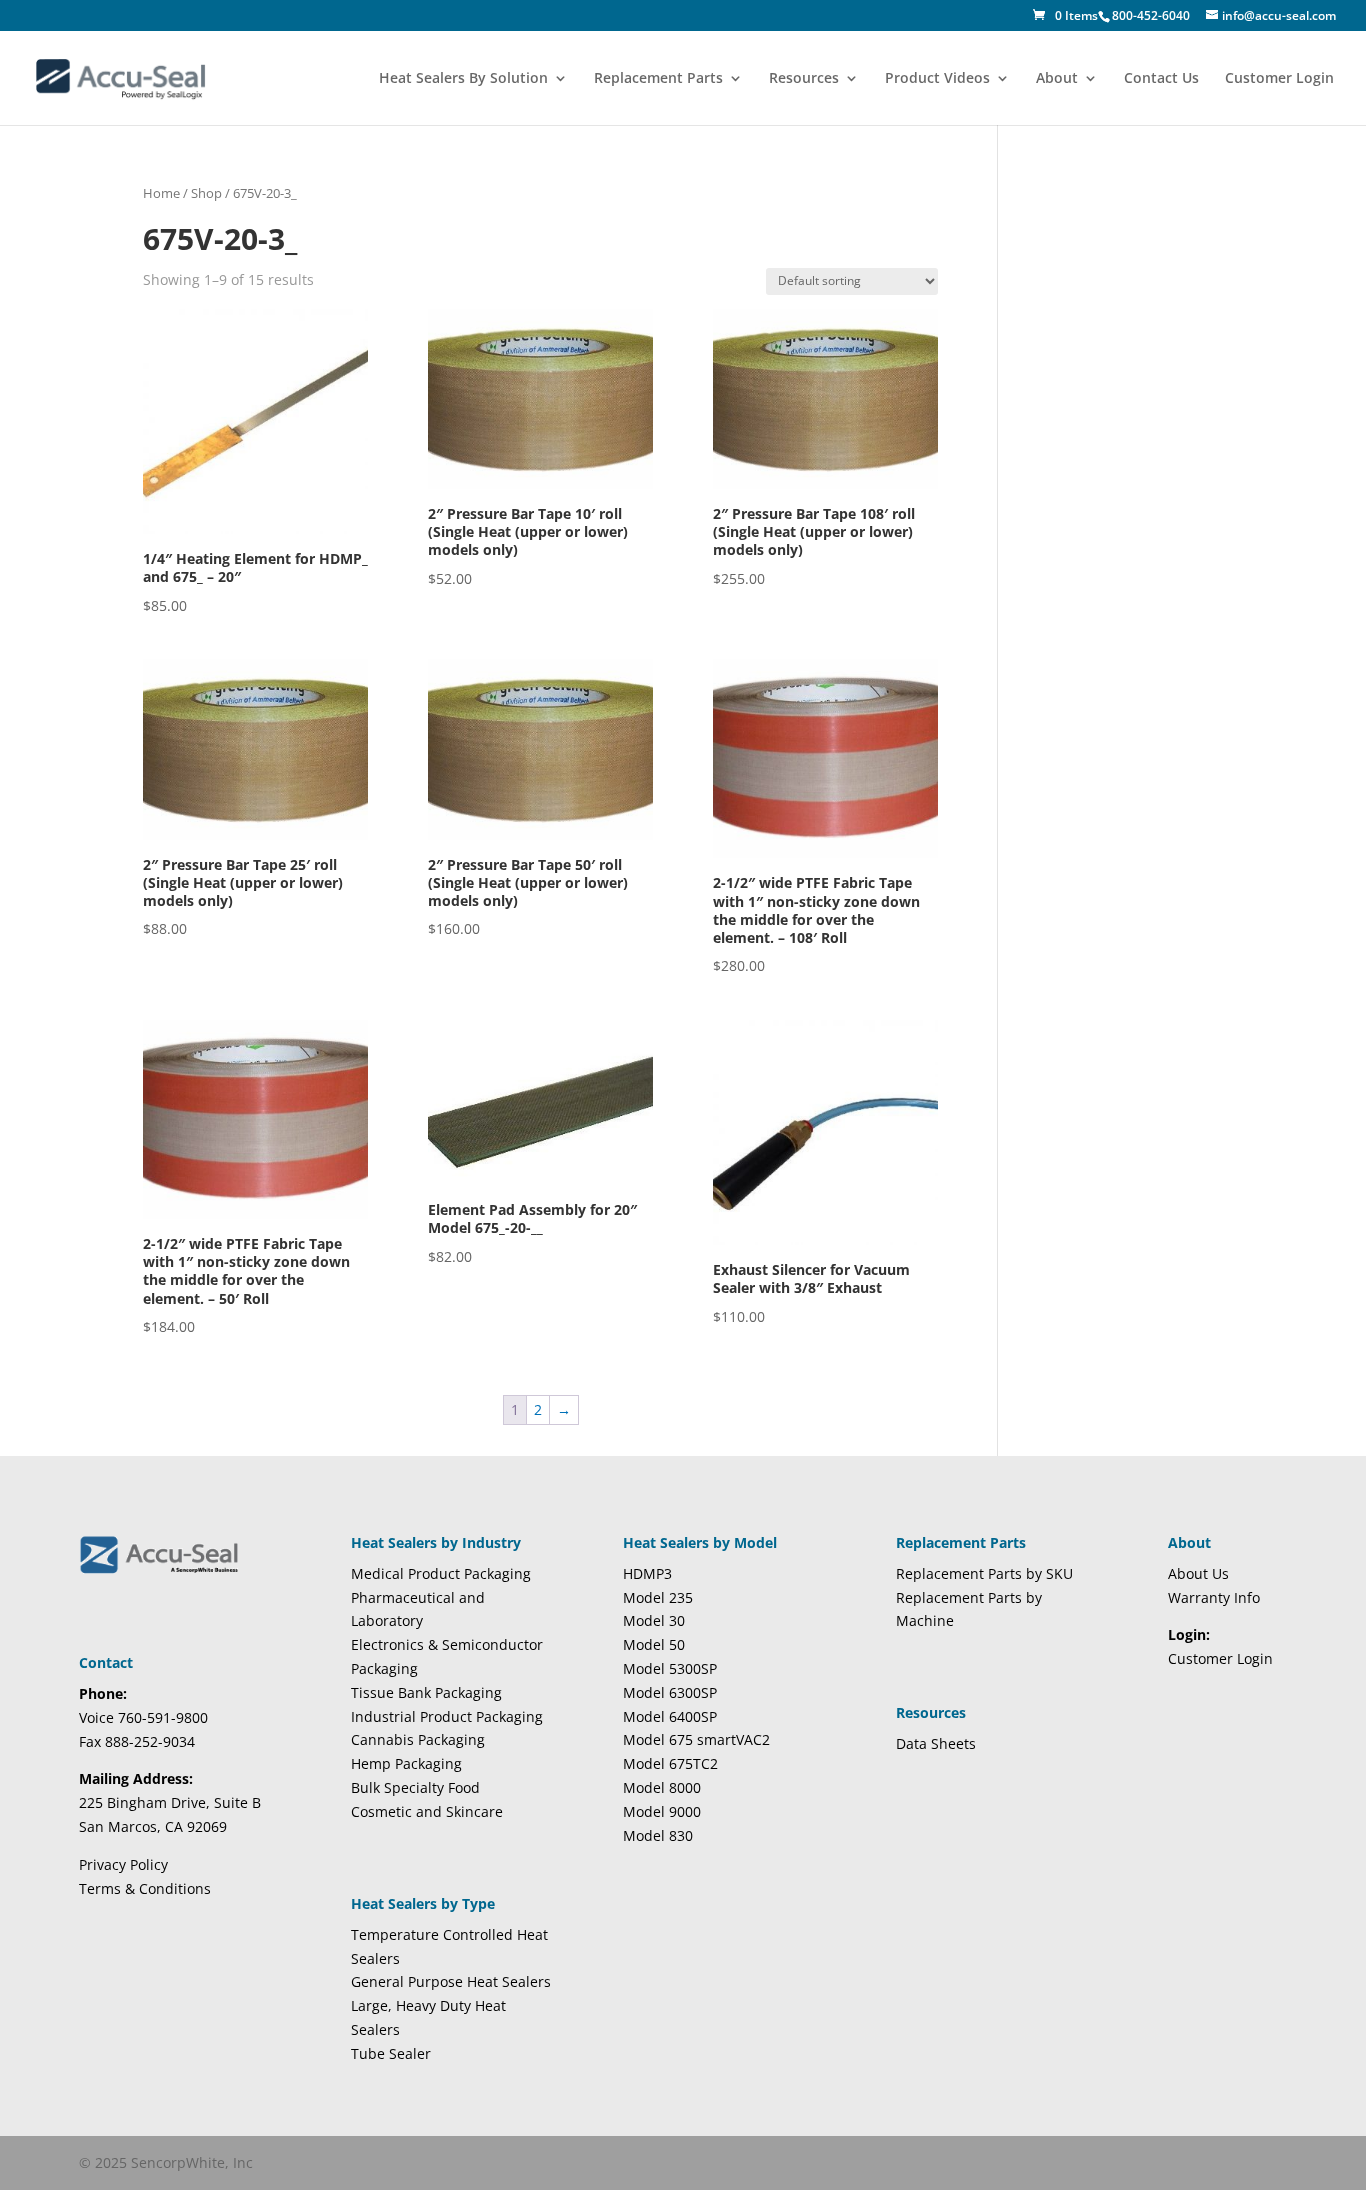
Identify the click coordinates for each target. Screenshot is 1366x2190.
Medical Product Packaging (441, 1573)
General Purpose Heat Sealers (451, 1981)
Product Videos (937, 79)
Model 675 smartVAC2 (696, 1739)
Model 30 (654, 1620)
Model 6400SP (670, 1716)
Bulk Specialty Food (415, 1787)
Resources (804, 79)
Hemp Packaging (406, 1763)
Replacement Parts (658, 79)
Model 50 (654, 1644)
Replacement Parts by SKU (984, 1573)
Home (161, 193)
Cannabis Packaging (418, 1739)
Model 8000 (662, 1787)
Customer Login (1279, 79)
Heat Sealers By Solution (463, 79)
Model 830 (658, 1835)
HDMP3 (647, 1573)
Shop (206, 193)
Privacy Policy (123, 1864)
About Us (1198, 1573)
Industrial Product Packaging (447, 1716)
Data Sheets (936, 1743)
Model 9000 (662, 1811)
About (1057, 79)
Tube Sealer (391, 2053)
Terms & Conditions (145, 1888)
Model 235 (658, 1597)
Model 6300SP (670, 1692)
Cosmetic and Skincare (427, 1811)
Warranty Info (1214, 1597)
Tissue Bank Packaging (426, 1692)
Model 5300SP (670, 1668)
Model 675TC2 (670, 1763)
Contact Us (1161, 79)
